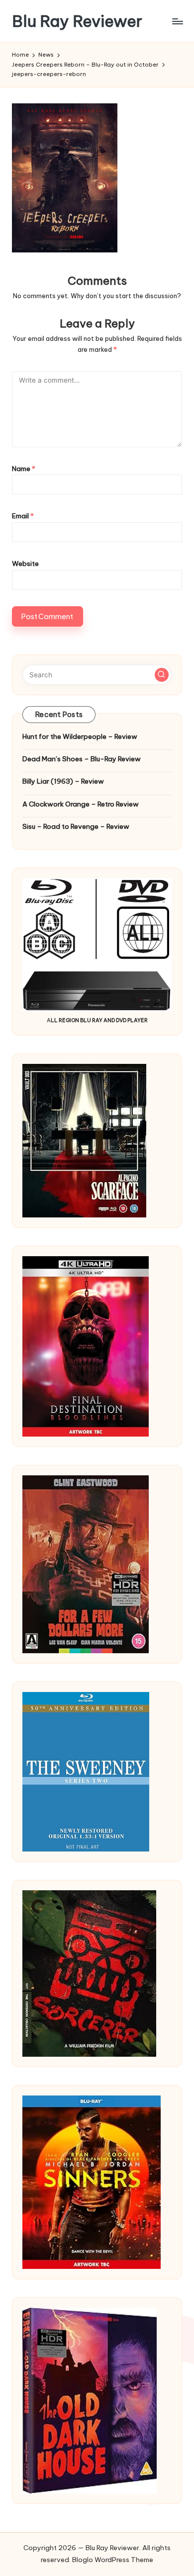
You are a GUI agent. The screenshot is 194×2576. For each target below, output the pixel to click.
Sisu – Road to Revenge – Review (76, 826)
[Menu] (177, 21)
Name (24, 469)
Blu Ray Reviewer (77, 21)
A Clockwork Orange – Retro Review (81, 804)
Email (23, 516)
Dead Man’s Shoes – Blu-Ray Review (82, 759)
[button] (162, 675)
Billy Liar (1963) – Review (63, 781)
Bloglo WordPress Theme (113, 2560)
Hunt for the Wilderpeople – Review (80, 736)
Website (25, 563)
